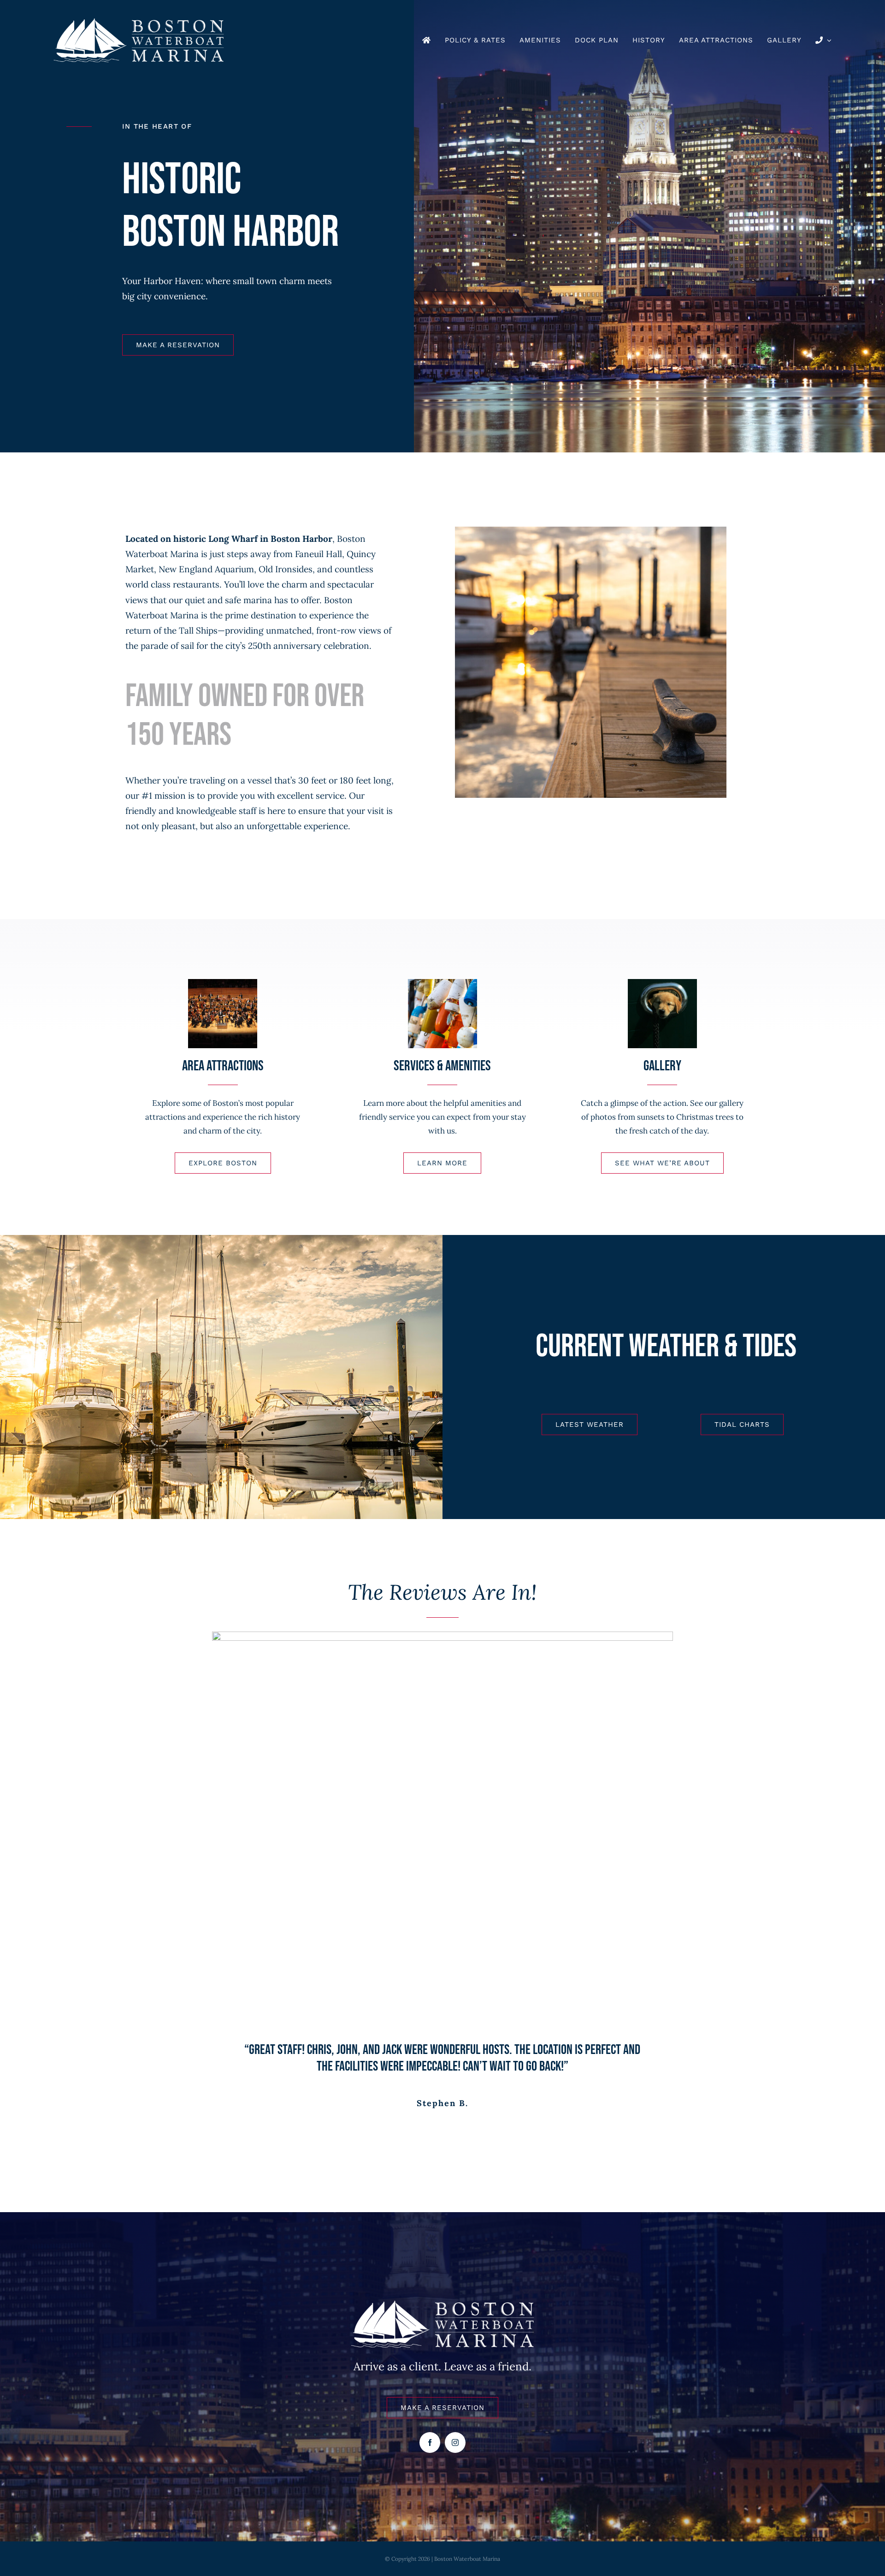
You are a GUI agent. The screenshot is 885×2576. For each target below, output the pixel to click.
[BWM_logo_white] (139, 23)
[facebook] (430, 2442)
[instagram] (455, 2442)
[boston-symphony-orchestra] (223, 983)
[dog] (662, 983)
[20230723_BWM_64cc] (442, 983)
